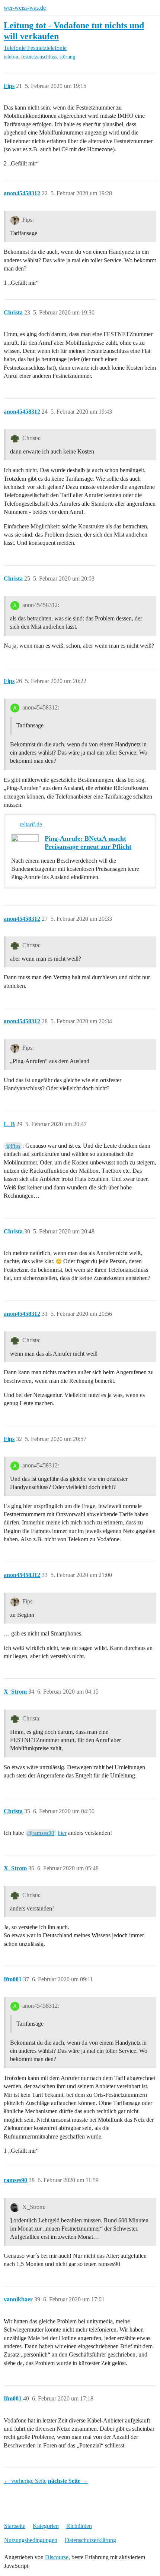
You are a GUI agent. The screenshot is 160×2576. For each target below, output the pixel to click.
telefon (11, 57)
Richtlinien (79, 2526)
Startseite (15, 2526)
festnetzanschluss (39, 57)
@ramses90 (41, 1833)
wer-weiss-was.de (25, 8)
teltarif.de (31, 824)
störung (67, 57)
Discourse (57, 2557)
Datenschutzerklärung (90, 2540)
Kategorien (46, 2526)
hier (62, 1833)
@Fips (13, 1146)
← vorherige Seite (25, 2481)
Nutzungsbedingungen (31, 2540)
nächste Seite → (68, 2481)
